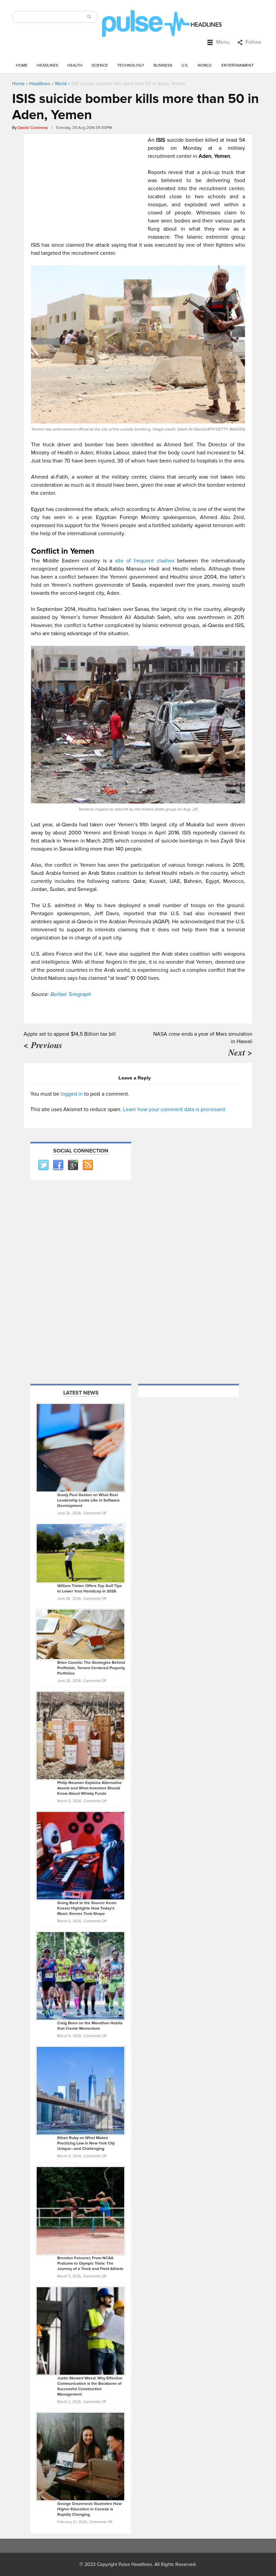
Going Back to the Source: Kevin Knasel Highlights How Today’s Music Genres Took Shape (87, 1908)
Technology (131, 65)
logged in (72, 1094)
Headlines (47, 65)
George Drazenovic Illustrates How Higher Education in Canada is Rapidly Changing (89, 2509)
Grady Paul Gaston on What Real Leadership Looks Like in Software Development (89, 1500)
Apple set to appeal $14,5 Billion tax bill (70, 1034)
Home (22, 65)
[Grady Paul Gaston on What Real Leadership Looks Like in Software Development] (80, 1447)
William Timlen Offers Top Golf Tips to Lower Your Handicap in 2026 (90, 1589)
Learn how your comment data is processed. (175, 1109)
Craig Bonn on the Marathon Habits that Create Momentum (90, 2026)
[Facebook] (58, 1165)
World (204, 65)
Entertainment (238, 65)
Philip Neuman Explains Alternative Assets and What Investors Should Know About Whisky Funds (90, 1788)
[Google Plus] (73, 1165)
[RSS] (88, 1165)
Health (75, 65)
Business (163, 65)
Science (100, 65)
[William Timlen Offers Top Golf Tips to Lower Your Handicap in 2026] (80, 1553)
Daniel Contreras (33, 128)
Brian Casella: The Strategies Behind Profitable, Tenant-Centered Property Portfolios (91, 1668)
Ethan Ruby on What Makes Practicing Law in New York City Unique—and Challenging (86, 2143)
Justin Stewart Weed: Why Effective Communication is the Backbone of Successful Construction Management (90, 2386)
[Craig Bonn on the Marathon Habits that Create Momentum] (80, 1976)
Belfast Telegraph (71, 994)
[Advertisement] (88, 183)
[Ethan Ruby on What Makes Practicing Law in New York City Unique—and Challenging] (80, 2090)
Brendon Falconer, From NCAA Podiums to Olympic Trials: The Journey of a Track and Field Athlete (90, 2263)
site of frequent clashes (145, 561)
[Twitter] (43, 1165)
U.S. (185, 65)
